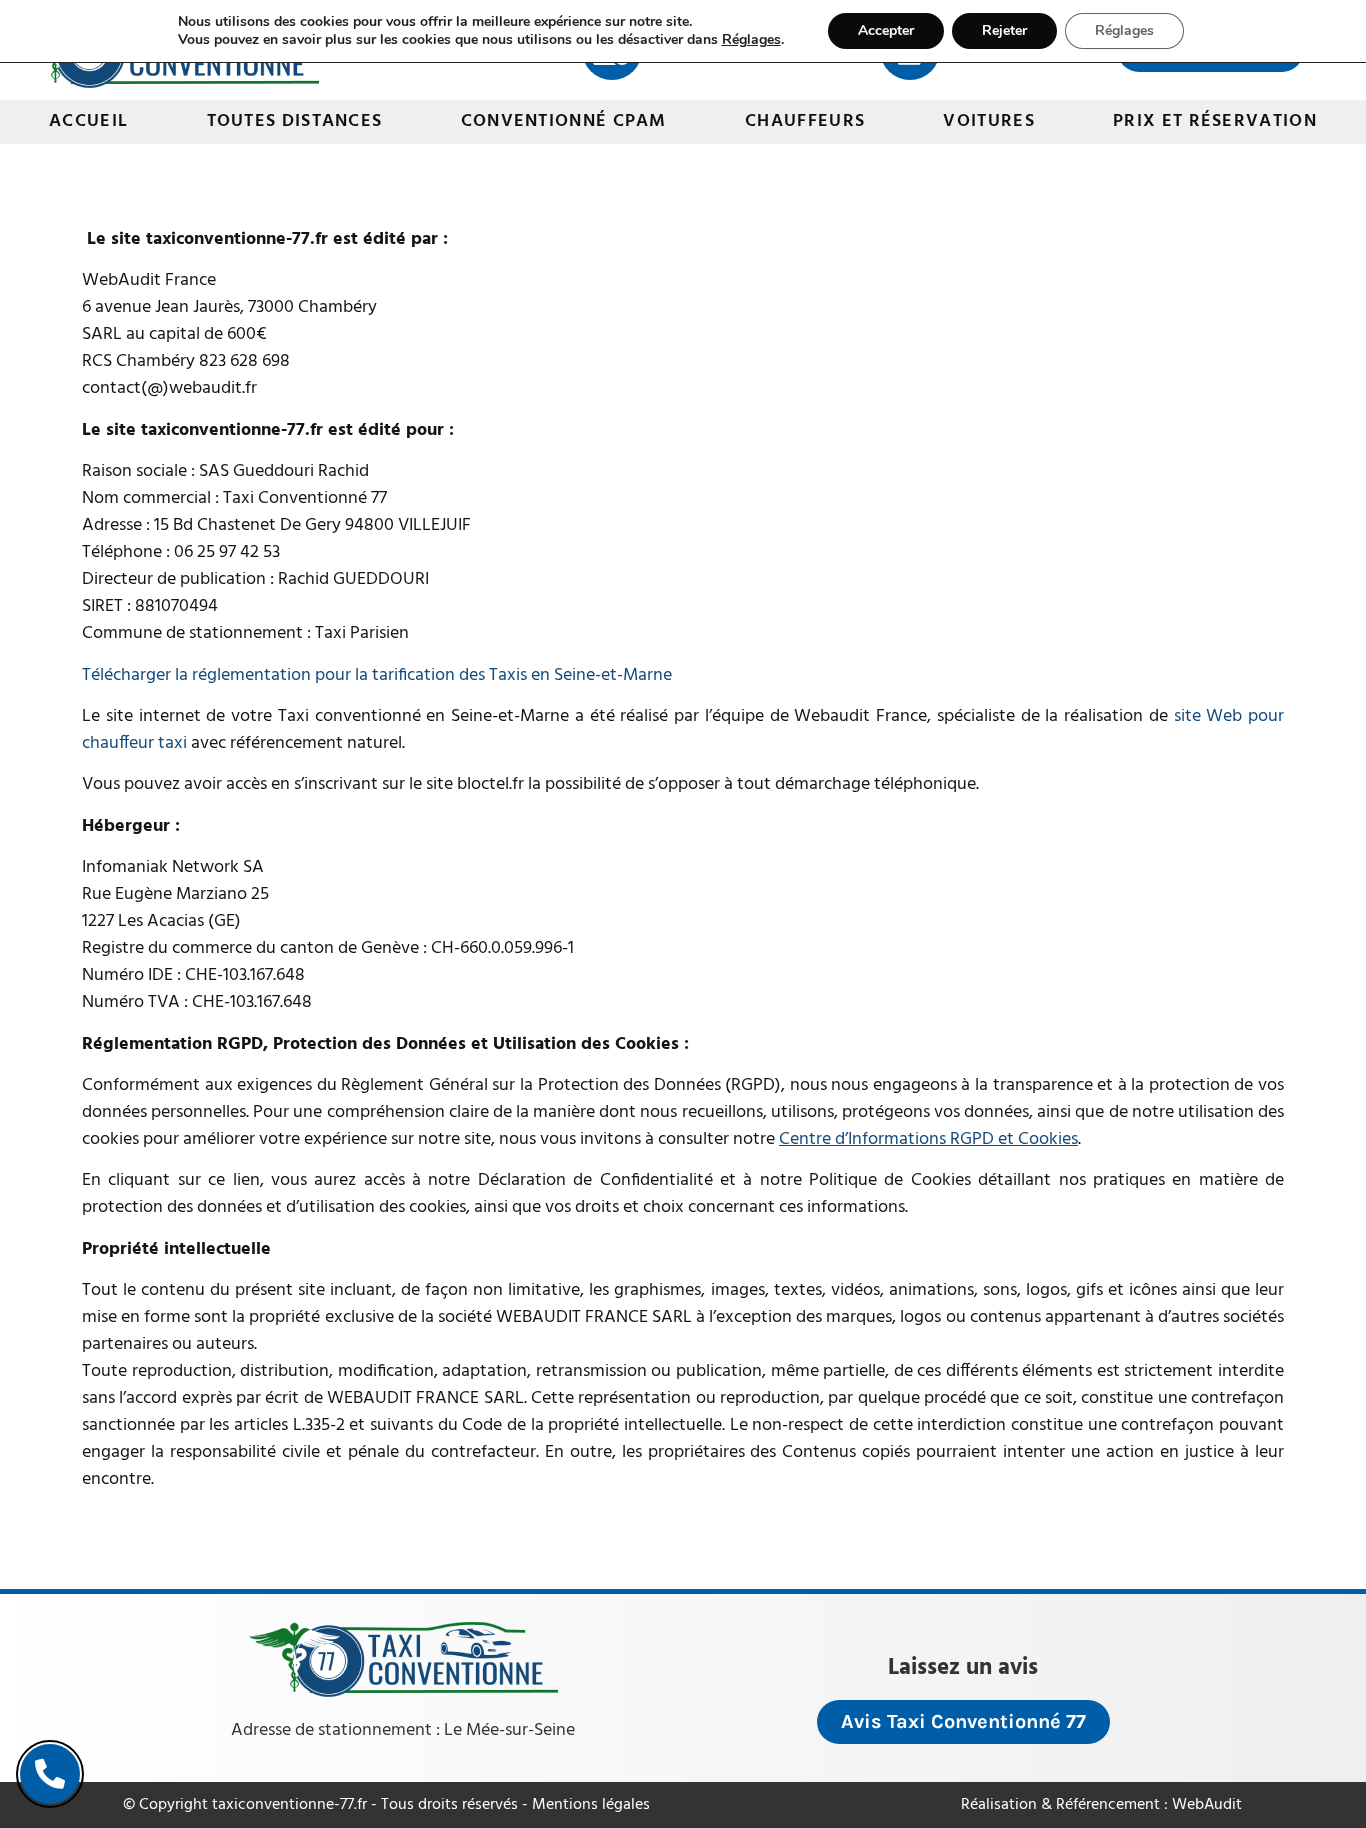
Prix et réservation (1215, 121)
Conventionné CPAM (564, 121)
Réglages (751, 40)
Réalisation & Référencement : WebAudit (1101, 1805)
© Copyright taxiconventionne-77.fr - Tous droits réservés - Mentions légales (386, 1805)
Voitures (988, 121)
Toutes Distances (295, 121)
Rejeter (1004, 30)
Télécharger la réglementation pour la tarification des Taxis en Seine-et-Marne (377, 675)
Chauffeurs (805, 121)
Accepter (886, 30)
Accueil (88, 121)
